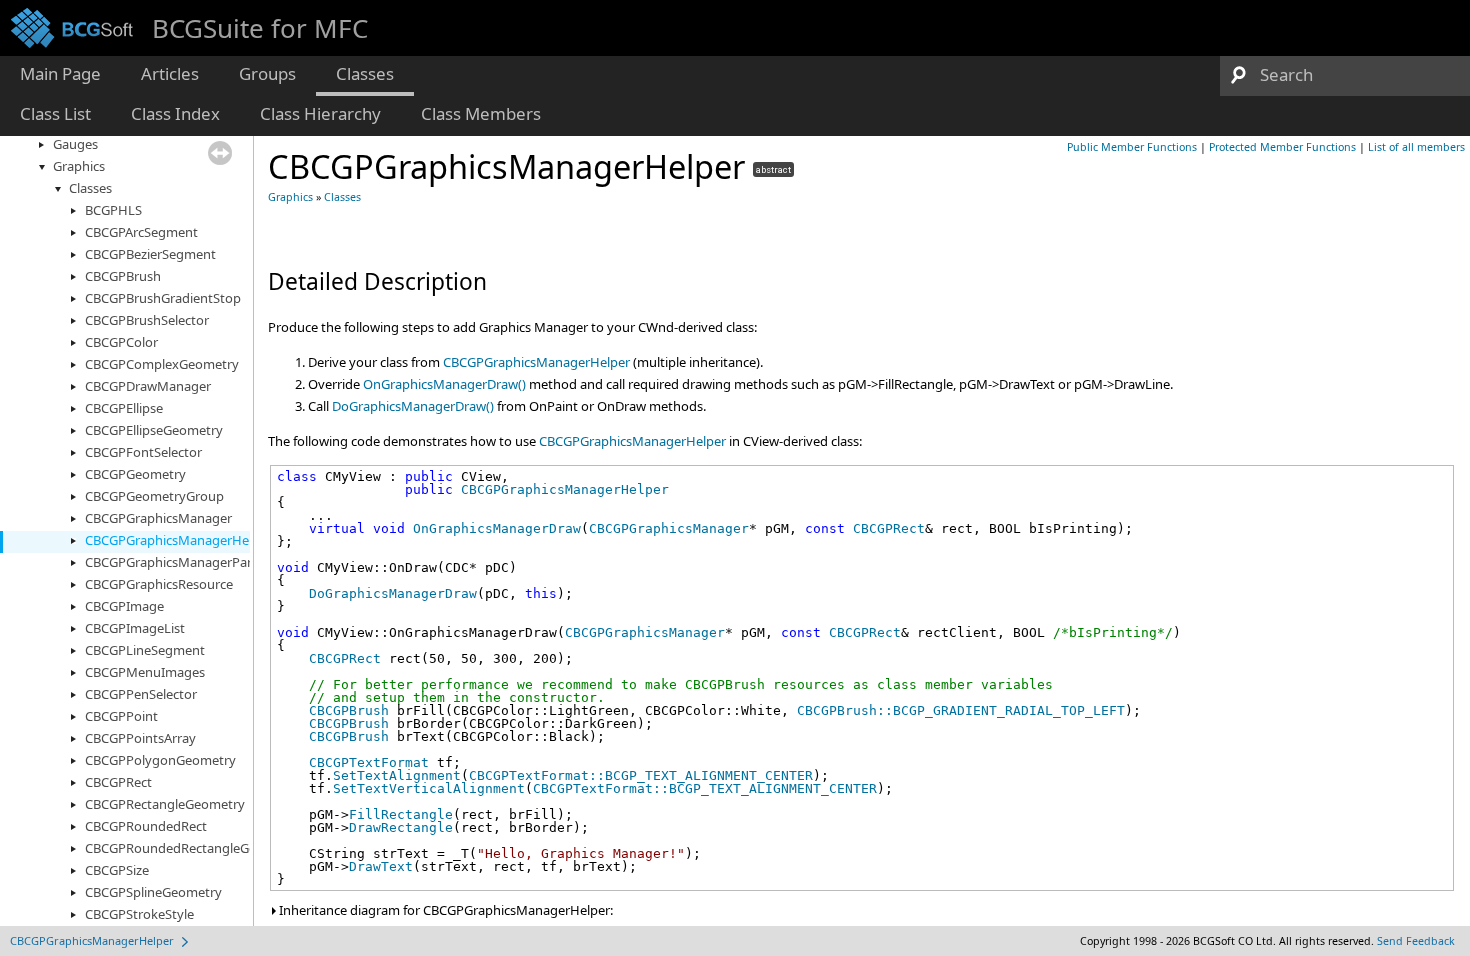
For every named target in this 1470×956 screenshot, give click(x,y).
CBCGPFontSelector (143, 452)
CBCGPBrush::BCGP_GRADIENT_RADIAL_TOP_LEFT (961, 710)
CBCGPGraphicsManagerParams (181, 562)
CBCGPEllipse (124, 408)
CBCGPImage (124, 606)
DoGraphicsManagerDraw (393, 593)
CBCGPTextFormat (369, 762)
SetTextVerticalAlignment (429, 788)
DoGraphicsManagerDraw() (413, 406)
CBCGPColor (121, 342)
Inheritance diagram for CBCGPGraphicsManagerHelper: (444, 910)
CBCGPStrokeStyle (139, 914)
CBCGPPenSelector (141, 694)
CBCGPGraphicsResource (159, 584)
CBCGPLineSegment (145, 650)
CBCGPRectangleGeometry (165, 804)
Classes (90, 188)
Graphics (79, 166)
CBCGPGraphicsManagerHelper (178, 540)
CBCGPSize (117, 870)
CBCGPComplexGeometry (162, 364)
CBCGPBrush (123, 276)
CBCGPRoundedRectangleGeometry (192, 848)
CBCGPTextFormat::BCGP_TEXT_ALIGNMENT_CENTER (641, 775)
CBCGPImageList (135, 628)
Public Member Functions (1132, 147)
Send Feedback (1416, 941)
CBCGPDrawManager (148, 386)
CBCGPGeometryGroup (154, 496)
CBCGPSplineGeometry (153, 892)
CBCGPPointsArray (140, 738)
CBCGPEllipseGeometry (154, 430)
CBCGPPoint (121, 716)
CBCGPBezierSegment (150, 254)
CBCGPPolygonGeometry (160, 760)
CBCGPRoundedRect (146, 826)
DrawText (381, 866)
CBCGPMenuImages (145, 672)
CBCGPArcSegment (141, 232)
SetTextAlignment (397, 775)
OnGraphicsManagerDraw (497, 528)
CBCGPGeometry (135, 474)
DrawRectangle (401, 827)
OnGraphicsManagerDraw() (444, 384)
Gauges (75, 144)
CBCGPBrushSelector (147, 320)
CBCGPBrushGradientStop (163, 298)
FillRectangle (401, 814)
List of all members (1416, 147)
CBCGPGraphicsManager (158, 518)
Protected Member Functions (1282, 147)
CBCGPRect (118, 782)
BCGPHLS (113, 210)
